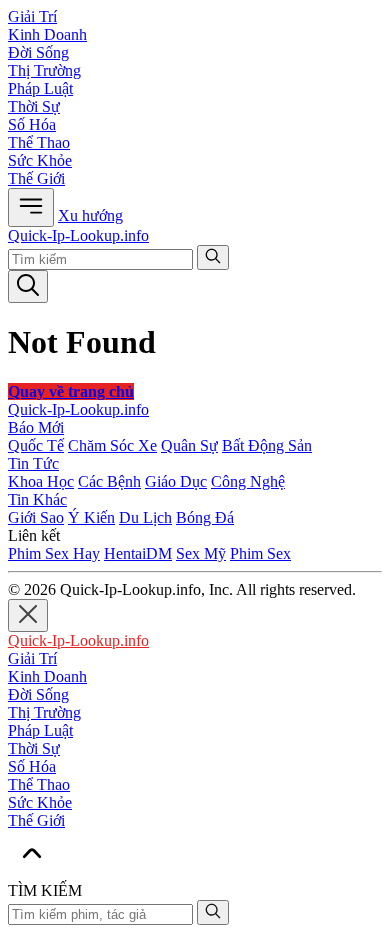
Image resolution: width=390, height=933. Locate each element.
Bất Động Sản (267, 445)
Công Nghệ (248, 481)
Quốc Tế (36, 445)
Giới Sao (36, 517)
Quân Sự (189, 445)
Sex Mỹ (201, 553)
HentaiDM (138, 553)
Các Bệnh (109, 481)
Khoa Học (41, 481)
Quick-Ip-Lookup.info (78, 235)
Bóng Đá (205, 517)
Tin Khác (37, 499)
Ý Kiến (91, 517)
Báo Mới (36, 427)
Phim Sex (260, 553)
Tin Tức (33, 463)
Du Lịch (145, 517)
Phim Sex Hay (54, 553)
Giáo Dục (176, 481)
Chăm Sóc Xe (112, 445)
